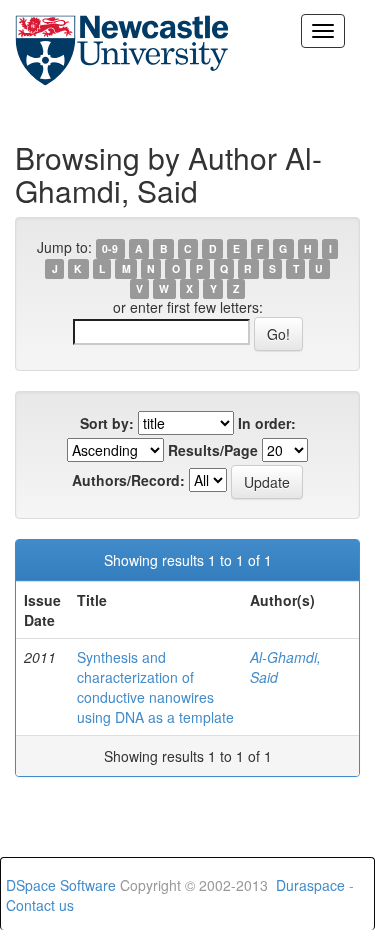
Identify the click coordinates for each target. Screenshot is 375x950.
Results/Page (213, 450)
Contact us (40, 905)
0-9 (110, 248)
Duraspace (310, 885)
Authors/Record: (128, 480)
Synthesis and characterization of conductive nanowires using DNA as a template (155, 687)
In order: (267, 423)
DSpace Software (61, 885)
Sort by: (107, 423)
